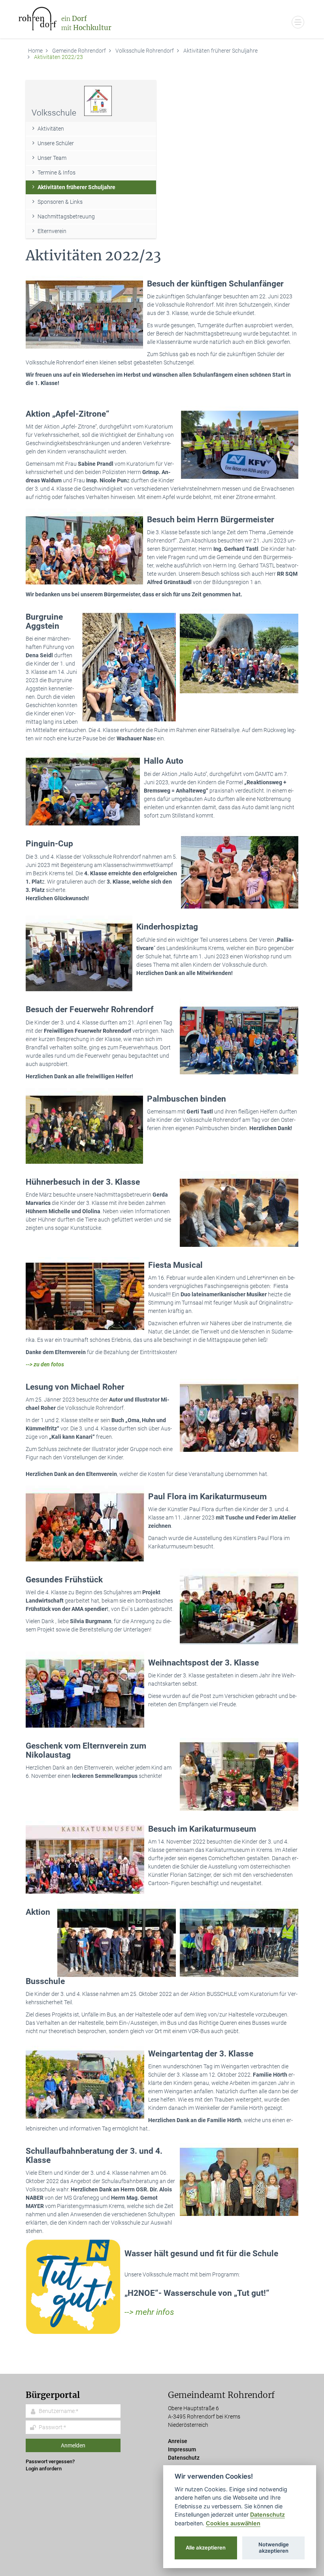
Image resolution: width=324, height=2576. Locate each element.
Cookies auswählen (233, 2523)
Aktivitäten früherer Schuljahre (220, 51)
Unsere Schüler (56, 143)
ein (86, 23)
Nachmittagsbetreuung (66, 216)
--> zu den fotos (45, 1364)
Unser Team (52, 158)
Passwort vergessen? (50, 2461)
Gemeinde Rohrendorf (79, 51)
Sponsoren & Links (60, 202)
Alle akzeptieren (206, 2548)
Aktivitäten (51, 129)
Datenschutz (184, 2458)
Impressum (182, 2449)
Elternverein (52, 231)
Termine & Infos (57, 173)
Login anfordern (44, 2469)
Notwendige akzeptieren (274, 2548)
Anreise (178, 2441)
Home (35, 51)
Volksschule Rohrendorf (145, 51)
